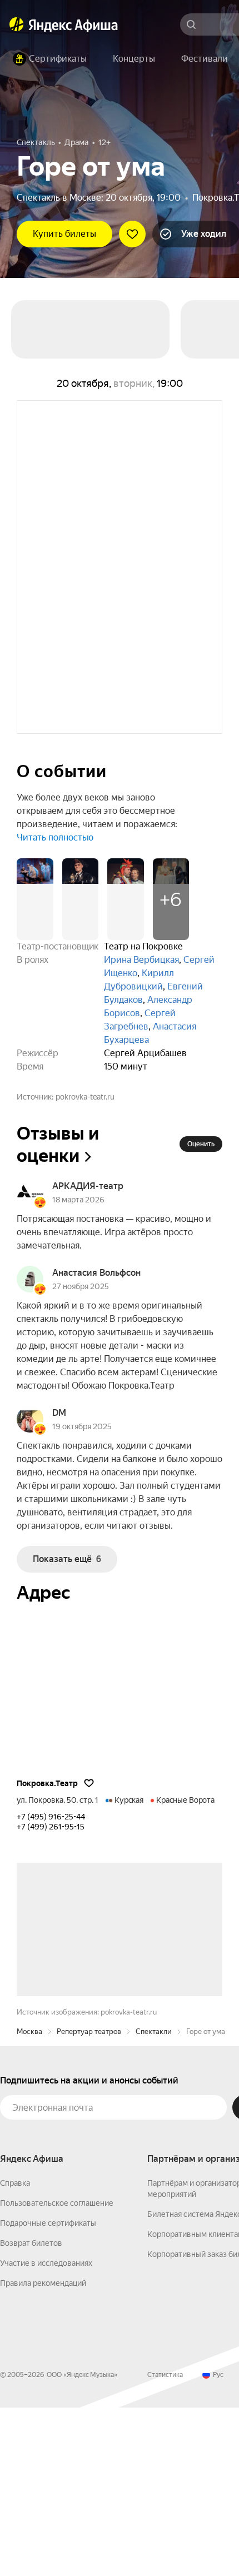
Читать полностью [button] (55, 837)
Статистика (165, 2543)
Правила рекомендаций (43, 2451)
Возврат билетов (31, 2411)
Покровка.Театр (47, 1783)
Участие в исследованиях (46, 2431)
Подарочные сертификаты (48, 2391)
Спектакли (154, 2200)
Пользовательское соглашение (57, 2371)
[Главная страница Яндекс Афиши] (17, 24)
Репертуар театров (89, 2200)
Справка (15, 2351)
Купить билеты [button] (64, 234)
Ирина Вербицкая (141, 960)
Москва (29, 2200)
